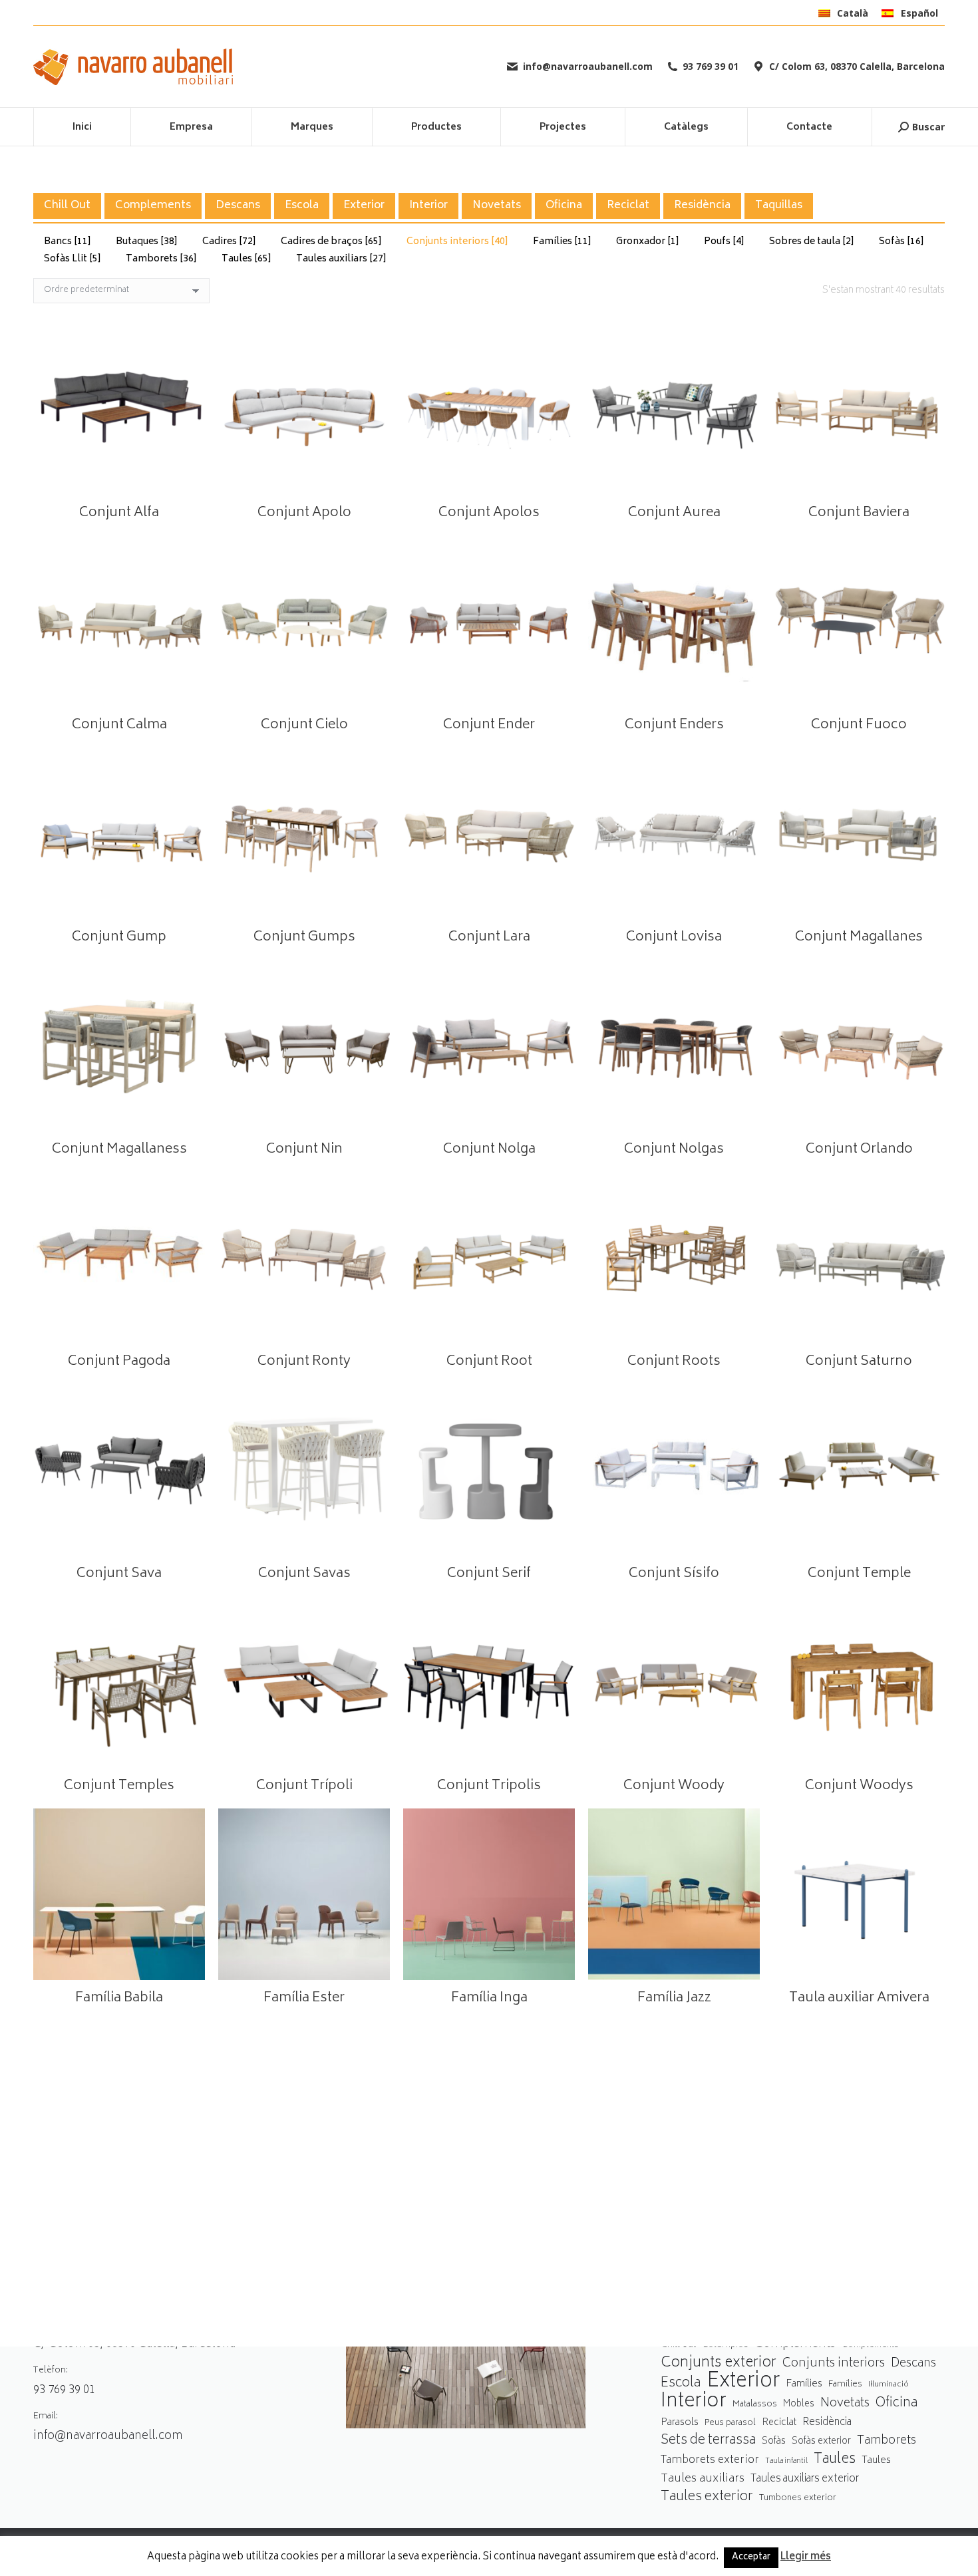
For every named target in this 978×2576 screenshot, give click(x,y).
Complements (153, 206)
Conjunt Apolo (304, 513)
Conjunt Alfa (119, 513)
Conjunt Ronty (304, 1362)
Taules (246, 259)
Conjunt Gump (119, 937)
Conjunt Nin (304, 1150)
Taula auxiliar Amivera (859, 1998)
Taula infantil (786, 2461)
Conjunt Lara (489, 937)
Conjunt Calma (119, 725)
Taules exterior (707, 2497)
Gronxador (648, 242)
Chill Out (67, 206)
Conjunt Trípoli (304, 1786)
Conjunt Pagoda (119, 1362)
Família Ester (304, 1998)
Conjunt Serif (489, 1574)
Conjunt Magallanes (859, 937)
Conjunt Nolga (489, 1150)
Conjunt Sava (119, 1574)
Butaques (147, 242)
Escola (302, 206)
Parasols (680, 2423)
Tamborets (161, 259)
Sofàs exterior (821, 2442)
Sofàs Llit (73, 259)
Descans (238, 206)
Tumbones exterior (798, 2499)
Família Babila (119, 1998)
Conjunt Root (489, 1362)
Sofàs (901, 242)
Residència (702, 206)
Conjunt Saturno (859, 1362)
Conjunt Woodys (859, 1786)
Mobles (799, 2404)
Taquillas (779, 206)
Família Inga (489, 1998)
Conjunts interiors (457, 242)
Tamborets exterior (710, 2461)
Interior (428, 206)
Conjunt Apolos (489, 513)
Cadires (229, 242)
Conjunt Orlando (859, 1150)
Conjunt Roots (674, 1362)
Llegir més (806, 2557)
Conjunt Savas (304, 1574)
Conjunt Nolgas (674, 1150)
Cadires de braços (331, 242)
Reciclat (628, 206)
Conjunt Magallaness (119, 1150)
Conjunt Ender (489, 725)
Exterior (364, 206)
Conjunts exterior (719, 2363)
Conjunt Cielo (304, 725)
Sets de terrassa (708, 2441)
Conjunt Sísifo (674, 1574)
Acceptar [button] (751, 2558)
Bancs (68, 242)
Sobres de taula (812, 242)
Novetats (497, 206)
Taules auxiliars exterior (805, 2479)
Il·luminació (889, 2385)
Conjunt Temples (119, 1786)
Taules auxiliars (341, 259)
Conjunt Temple (859, 1574)
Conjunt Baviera (859, 513)
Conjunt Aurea (674, 513)
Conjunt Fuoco (859, 725)
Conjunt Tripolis (489, 1786)
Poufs (724, 242)
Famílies (562, 242)
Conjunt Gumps (304, 937)
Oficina (564, 206)
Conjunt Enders (674, 725)
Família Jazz (674, 1998)
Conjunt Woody (674, 1786)
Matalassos (755, 2404)
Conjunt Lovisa (674, 937)
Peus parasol (730, 2423)
